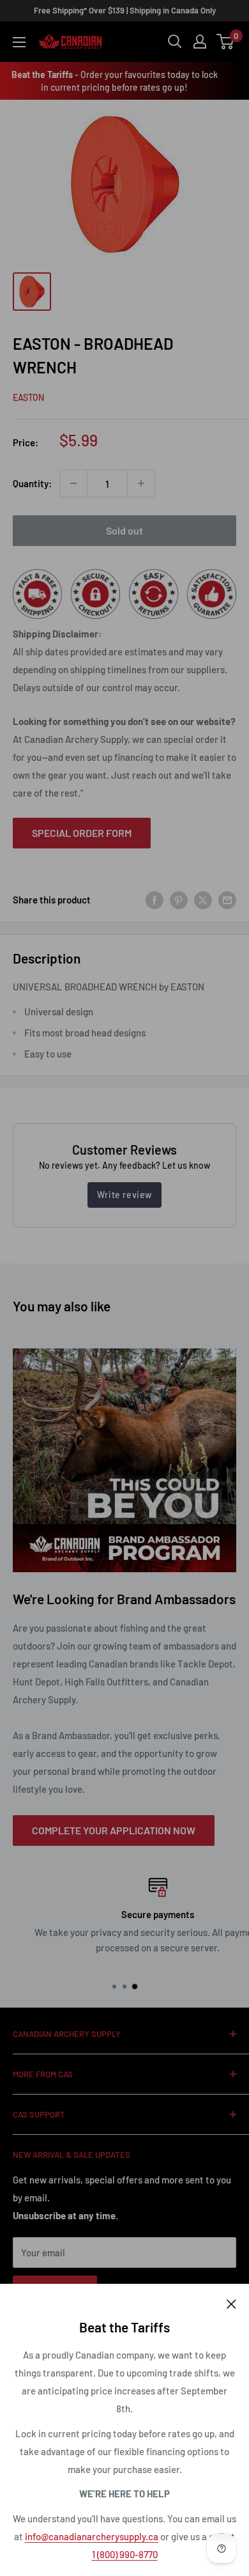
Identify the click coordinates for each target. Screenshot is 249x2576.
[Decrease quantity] (73, 483)
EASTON (28, 397)
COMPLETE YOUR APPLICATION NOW (114, 1830)
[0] (226, 42)
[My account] (200, 42)
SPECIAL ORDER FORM (82, 833)
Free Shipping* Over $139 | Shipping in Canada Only (125, 10)
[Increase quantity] (141, 483)
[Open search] (175, 42)
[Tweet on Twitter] (203, 900)
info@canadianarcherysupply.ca (92, 2536)
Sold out (124, 530)
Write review (124, 1195)
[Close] (231, 2303)
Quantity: (32, 483)
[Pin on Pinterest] (179, 900)
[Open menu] (19, 42)
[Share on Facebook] (155, 900)
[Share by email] (227, 900)
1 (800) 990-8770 (125, 2554)
